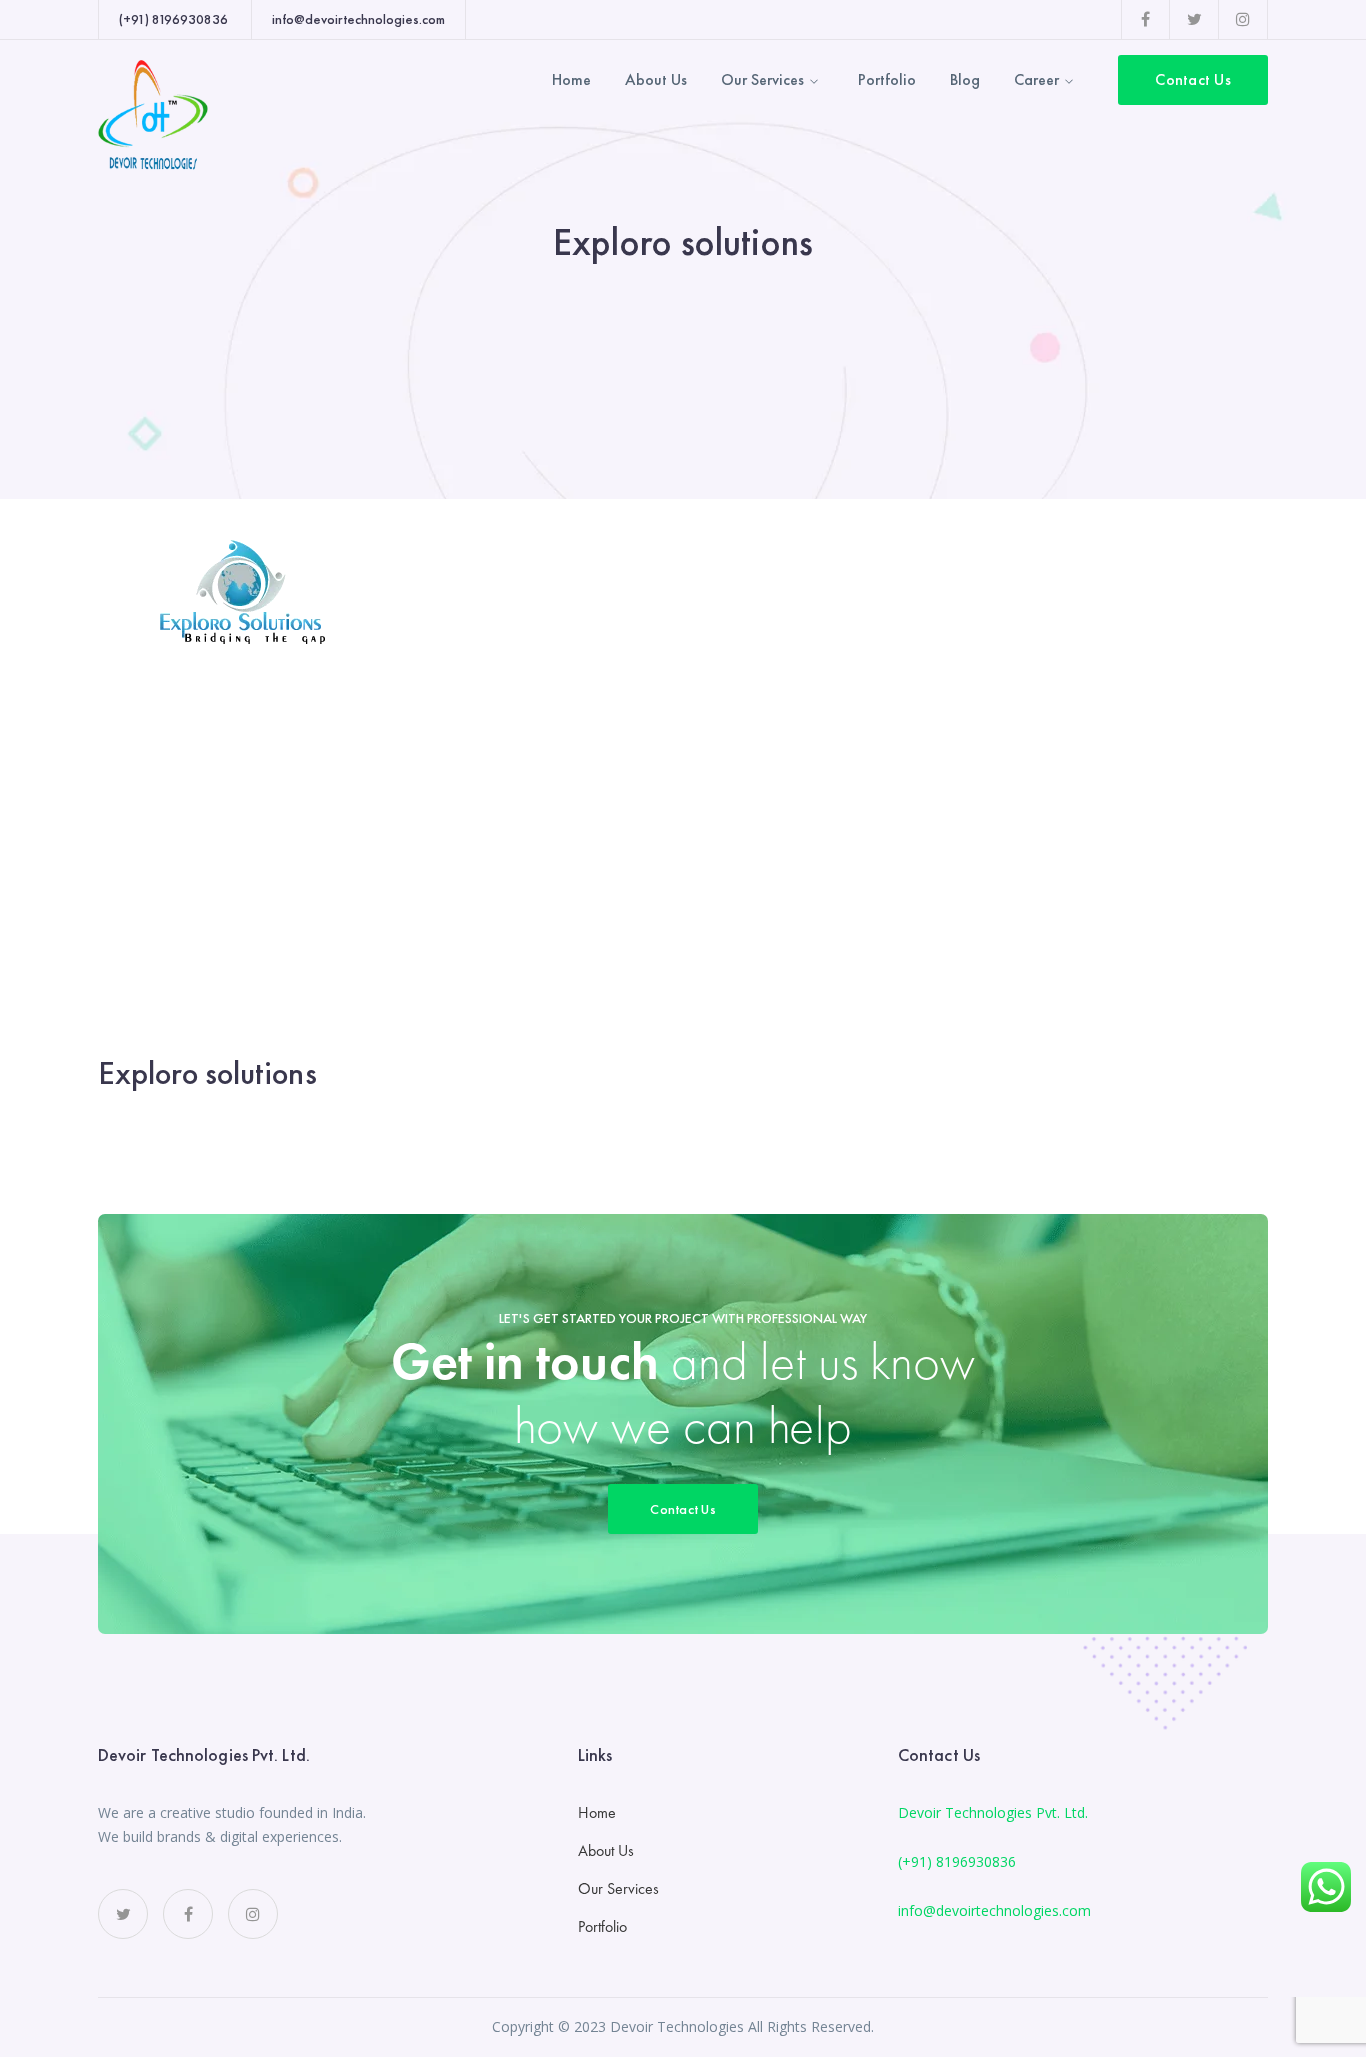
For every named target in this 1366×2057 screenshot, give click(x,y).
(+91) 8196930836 (957, 1861)
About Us (606, 1850)
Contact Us (1193, 79)
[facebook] (188, 1914)
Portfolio (602, 1926)
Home (597, 1812)
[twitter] (123, 1914)
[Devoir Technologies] (153, 113)
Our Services (618, 1888)
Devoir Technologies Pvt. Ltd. (993, 1812)
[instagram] (253, 1914)
